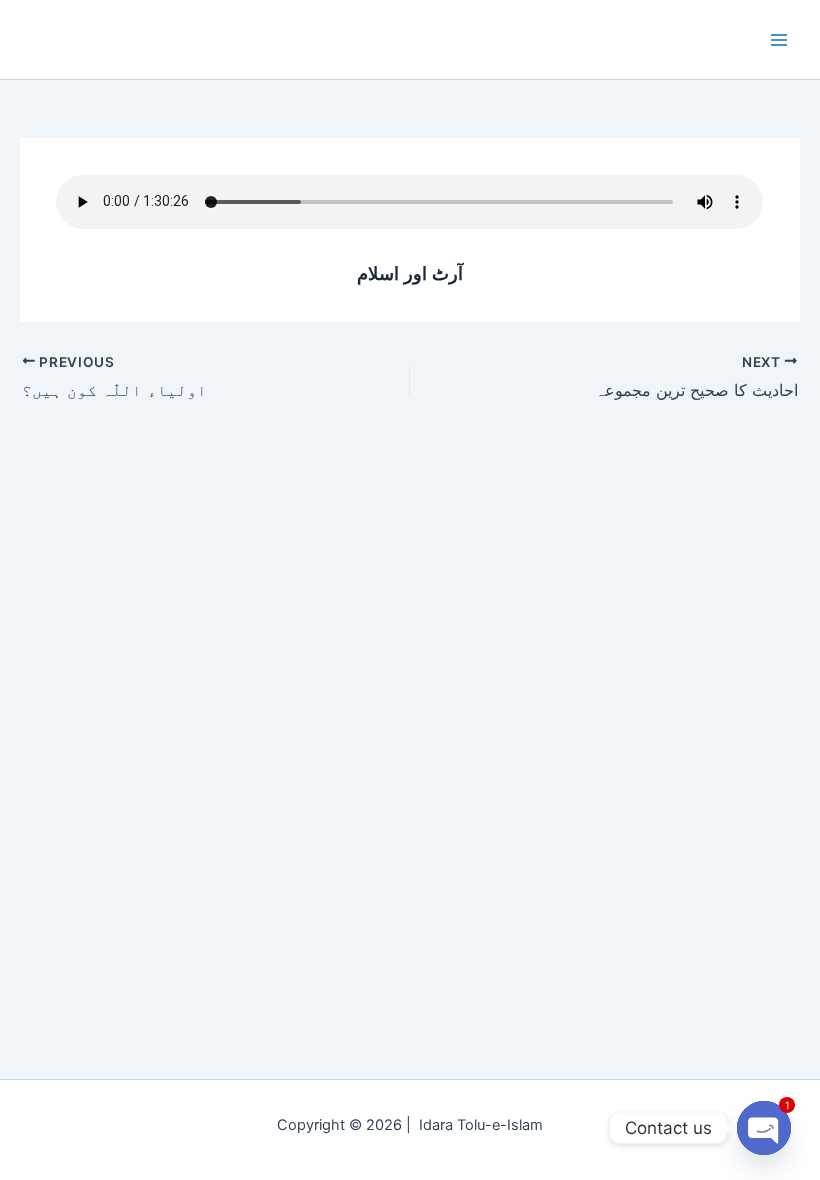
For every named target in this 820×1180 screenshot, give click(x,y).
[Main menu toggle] (779, 40)
